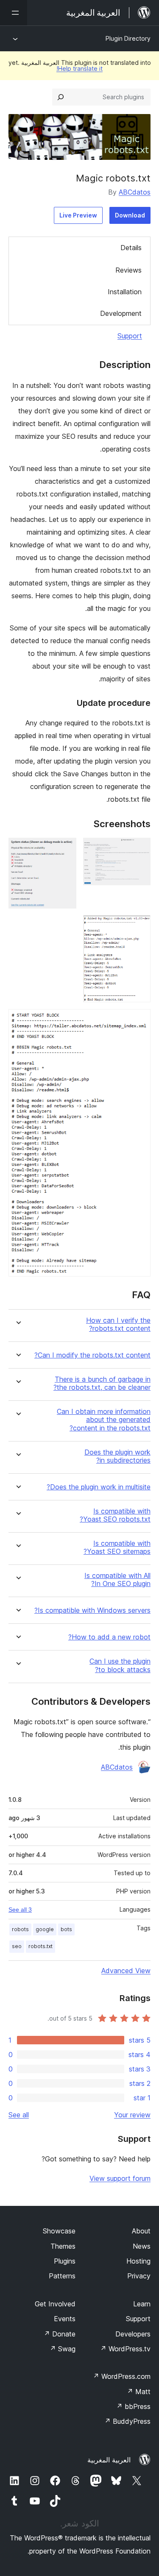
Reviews (128, 270)
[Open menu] (14, 13)
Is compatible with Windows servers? (92, 1610)
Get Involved (55, 2304)
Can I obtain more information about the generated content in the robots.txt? (104, 1420)
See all (19, 2115)
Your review (132, 2115)
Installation (125, 292)
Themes (63, 2246)
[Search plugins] (61, 97)
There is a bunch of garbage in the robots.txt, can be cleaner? (102, 1383)
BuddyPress (127, 2421)
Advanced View (126, 1971)
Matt (139, 2392)
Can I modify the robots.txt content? (92, 1355)
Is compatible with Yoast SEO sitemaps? (117, 1547)
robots (20, 1929)
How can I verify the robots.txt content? (118, 1324)
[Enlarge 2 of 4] (65, 849)
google (45, 1929)
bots (66, 1929)
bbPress (133, 2406)
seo (17, 1946)
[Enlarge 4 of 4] (139, 1020)
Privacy (139, 2276)
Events (65, 2319)
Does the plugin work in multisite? (99, 1487)
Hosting (138, 2261)
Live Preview (78, 215)
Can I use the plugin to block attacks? (120, 1665)
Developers (133, 2334)
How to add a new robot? (109, 1637)
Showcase (59, 2231)
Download (130, 215)
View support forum (120, 2178)
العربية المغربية (109, 2460)
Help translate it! (79, 68)
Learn (142, 2304)
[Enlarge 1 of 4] (139, 849)
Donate (60, 2334)
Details (131, 248)
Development (121, 313)
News (142, 2246)
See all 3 (20, 1910)
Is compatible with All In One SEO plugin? (117, 1580)
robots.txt (40, 1946)
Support (130, 336)
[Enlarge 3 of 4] (139, 927)
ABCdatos (135, 192)
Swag (63, 2349)
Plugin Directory (128, 38)
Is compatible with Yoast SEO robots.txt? (115, 1515)
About (141, 2231)
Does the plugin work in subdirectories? (117, 1456)
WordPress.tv (125, 2349)
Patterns (62, 2276)
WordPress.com (122, 2376)
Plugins (65, 2261)
